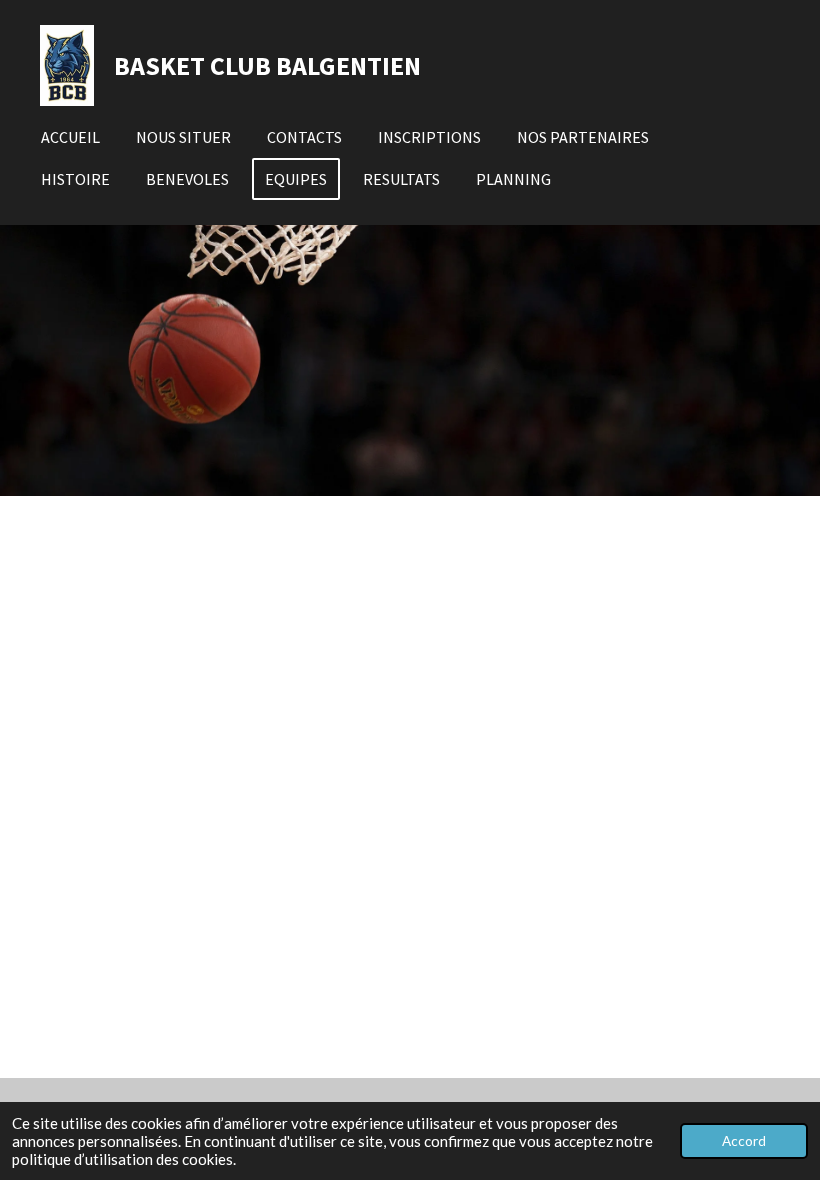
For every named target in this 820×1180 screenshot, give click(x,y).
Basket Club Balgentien (267, 65)
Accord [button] (744, 1141)
